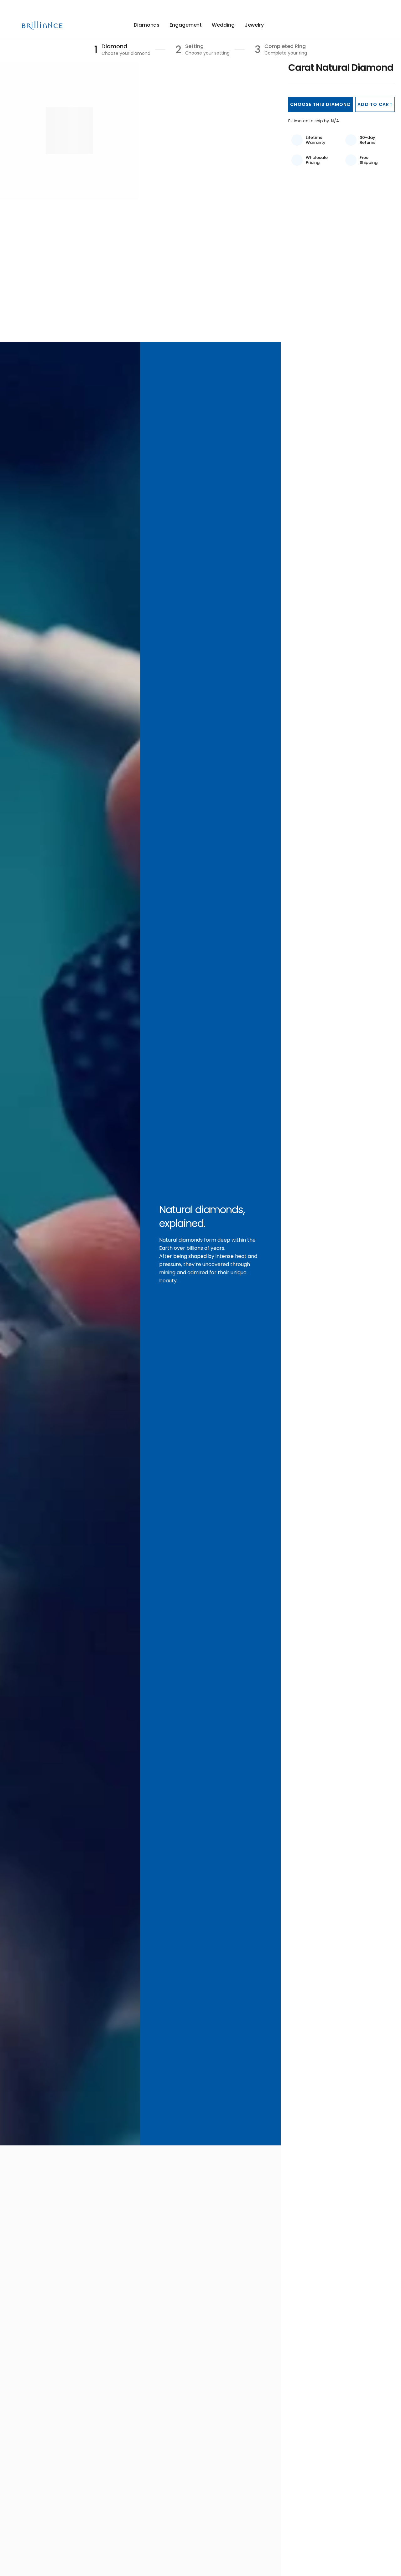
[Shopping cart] (375, 25)
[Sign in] (366, 25)
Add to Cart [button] (375, 104)
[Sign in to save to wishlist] (353, 25)
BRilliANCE (43, 25)
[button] (320, 104)
